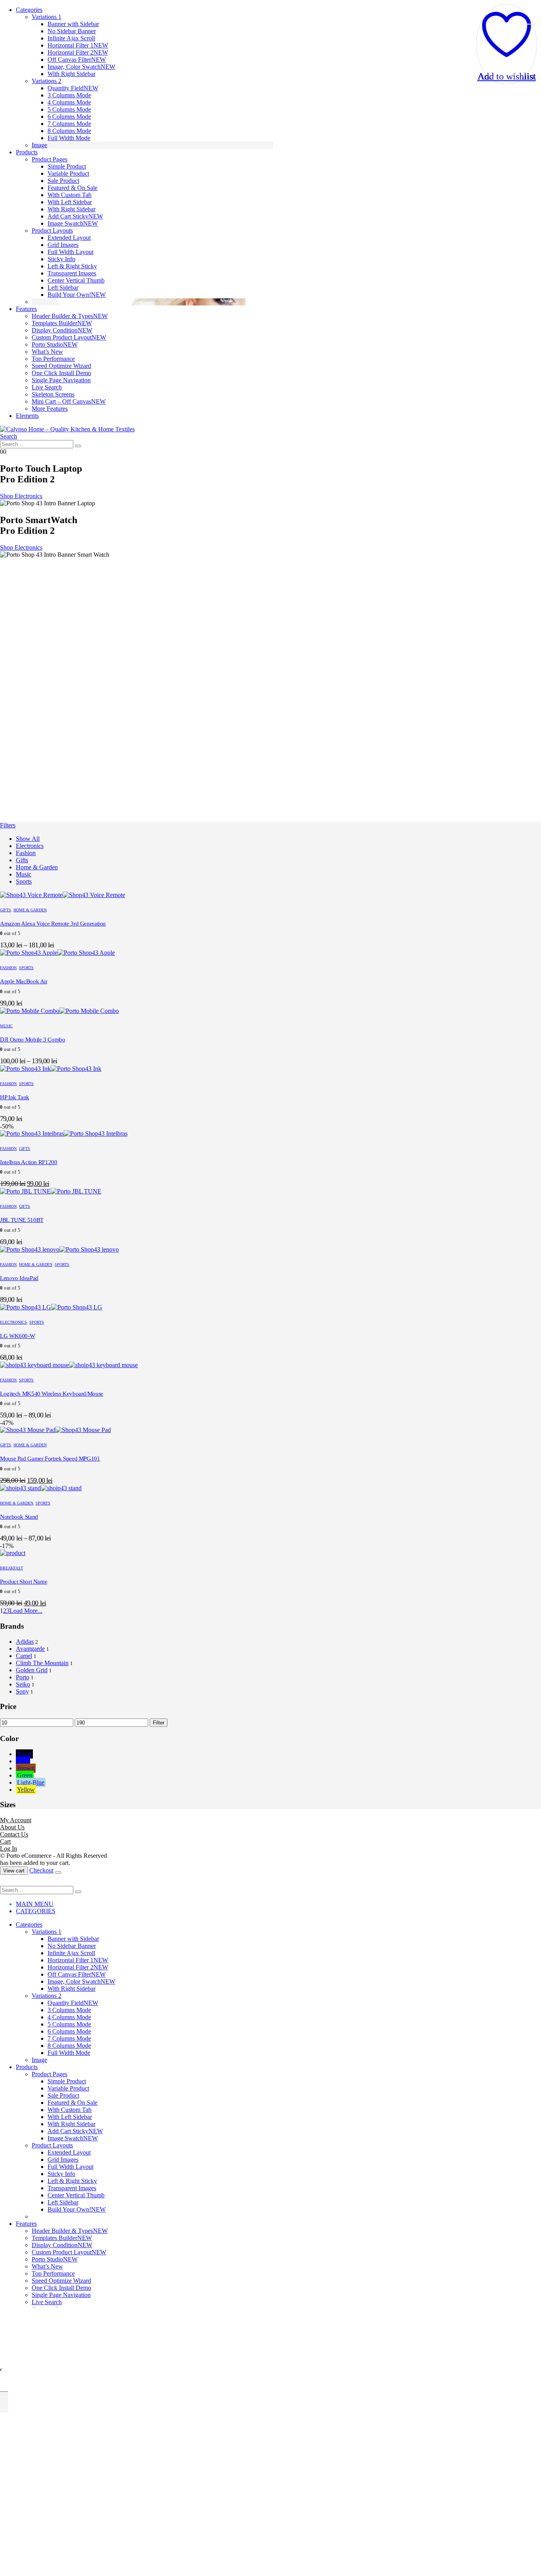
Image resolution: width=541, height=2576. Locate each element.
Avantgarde (30, 1649)
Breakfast (11, 1568)
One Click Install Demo (61, 373)
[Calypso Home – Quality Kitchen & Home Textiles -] (67, 429)
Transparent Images (72, 273)
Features (26, 309)
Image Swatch (73, 223)
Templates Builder (62, 323)
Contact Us (14, 1834)
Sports (24, 881)
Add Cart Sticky (75, 216)
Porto (23, 1677)
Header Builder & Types (70, 316)
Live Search (47, 387)
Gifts (22, 860)
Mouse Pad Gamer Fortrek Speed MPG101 (50, 1459)
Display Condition (62, 330)
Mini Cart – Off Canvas (69, 401)
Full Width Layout (70, 252)
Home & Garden (37, 867)
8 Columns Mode (69, 131)
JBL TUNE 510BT (22, 1220)
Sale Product (63, 181)
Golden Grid (32, 1670)
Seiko (23, 1684)
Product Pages (50, 159)
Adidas (25, 1642)
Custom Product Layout (69, 337)
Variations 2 (47, 81)
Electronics (30, 846)
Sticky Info (61, 259)
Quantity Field (73, 88)
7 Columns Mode (69, 124)
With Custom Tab (70, 195)
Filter (159, 1723)
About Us (12, 1827)
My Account (16, 1820)
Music (24, 874)
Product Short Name (24, 1582)
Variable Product (68, 174)
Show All (28, 839)
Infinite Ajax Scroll (71, 38)
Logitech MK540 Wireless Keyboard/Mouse (52, 1394)
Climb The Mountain (42, 1663)
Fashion (26, 853)
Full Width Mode (69, 138)
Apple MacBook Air (24, 981)
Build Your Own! (77, 295)
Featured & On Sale (72, 188)
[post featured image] (63, 895)
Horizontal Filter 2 (78, 52)
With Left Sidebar (70, 202)
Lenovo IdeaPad (19, 1278)
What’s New (47, 352)
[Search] (78, 446)
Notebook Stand (19, 1517)
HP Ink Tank (15, 1097)
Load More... (26, 1611)
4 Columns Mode (69, 102)
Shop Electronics (21, 496)
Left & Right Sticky (72, 266)
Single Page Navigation (61, 380)
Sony (22, 1691)
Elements (27, 416)
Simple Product (67, 166)
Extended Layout (69, 238)
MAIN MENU (35, 1904)
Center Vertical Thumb (76, 280)
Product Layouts (52, 230)
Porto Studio (55, 344)
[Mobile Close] (5, 1882)
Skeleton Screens (53, 394)
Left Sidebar (63, 287)
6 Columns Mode (69, 117)
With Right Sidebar (71, 74)
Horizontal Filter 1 (78, 45)
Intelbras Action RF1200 (29, 1162)
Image (39, 145)
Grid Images (63, 245)
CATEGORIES (36, 1911)
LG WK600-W (17, 1336)
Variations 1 (47, 17)
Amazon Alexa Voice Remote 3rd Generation (53, 924)
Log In (9, 1849)
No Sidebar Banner (72, 31)
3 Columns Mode (69, 95)
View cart (14, 1871)
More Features (50, 409)
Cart (5, 1841)
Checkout (41, 1870)
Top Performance (53, 359)
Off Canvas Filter (77, 60)
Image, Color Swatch (81, 67)
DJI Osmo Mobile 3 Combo (32, 1040)
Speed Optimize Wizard (61, 366)
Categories (29, 10)
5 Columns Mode (69, 109)
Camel (24, 1656)
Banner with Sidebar (73, 24)
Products (27, 152)
